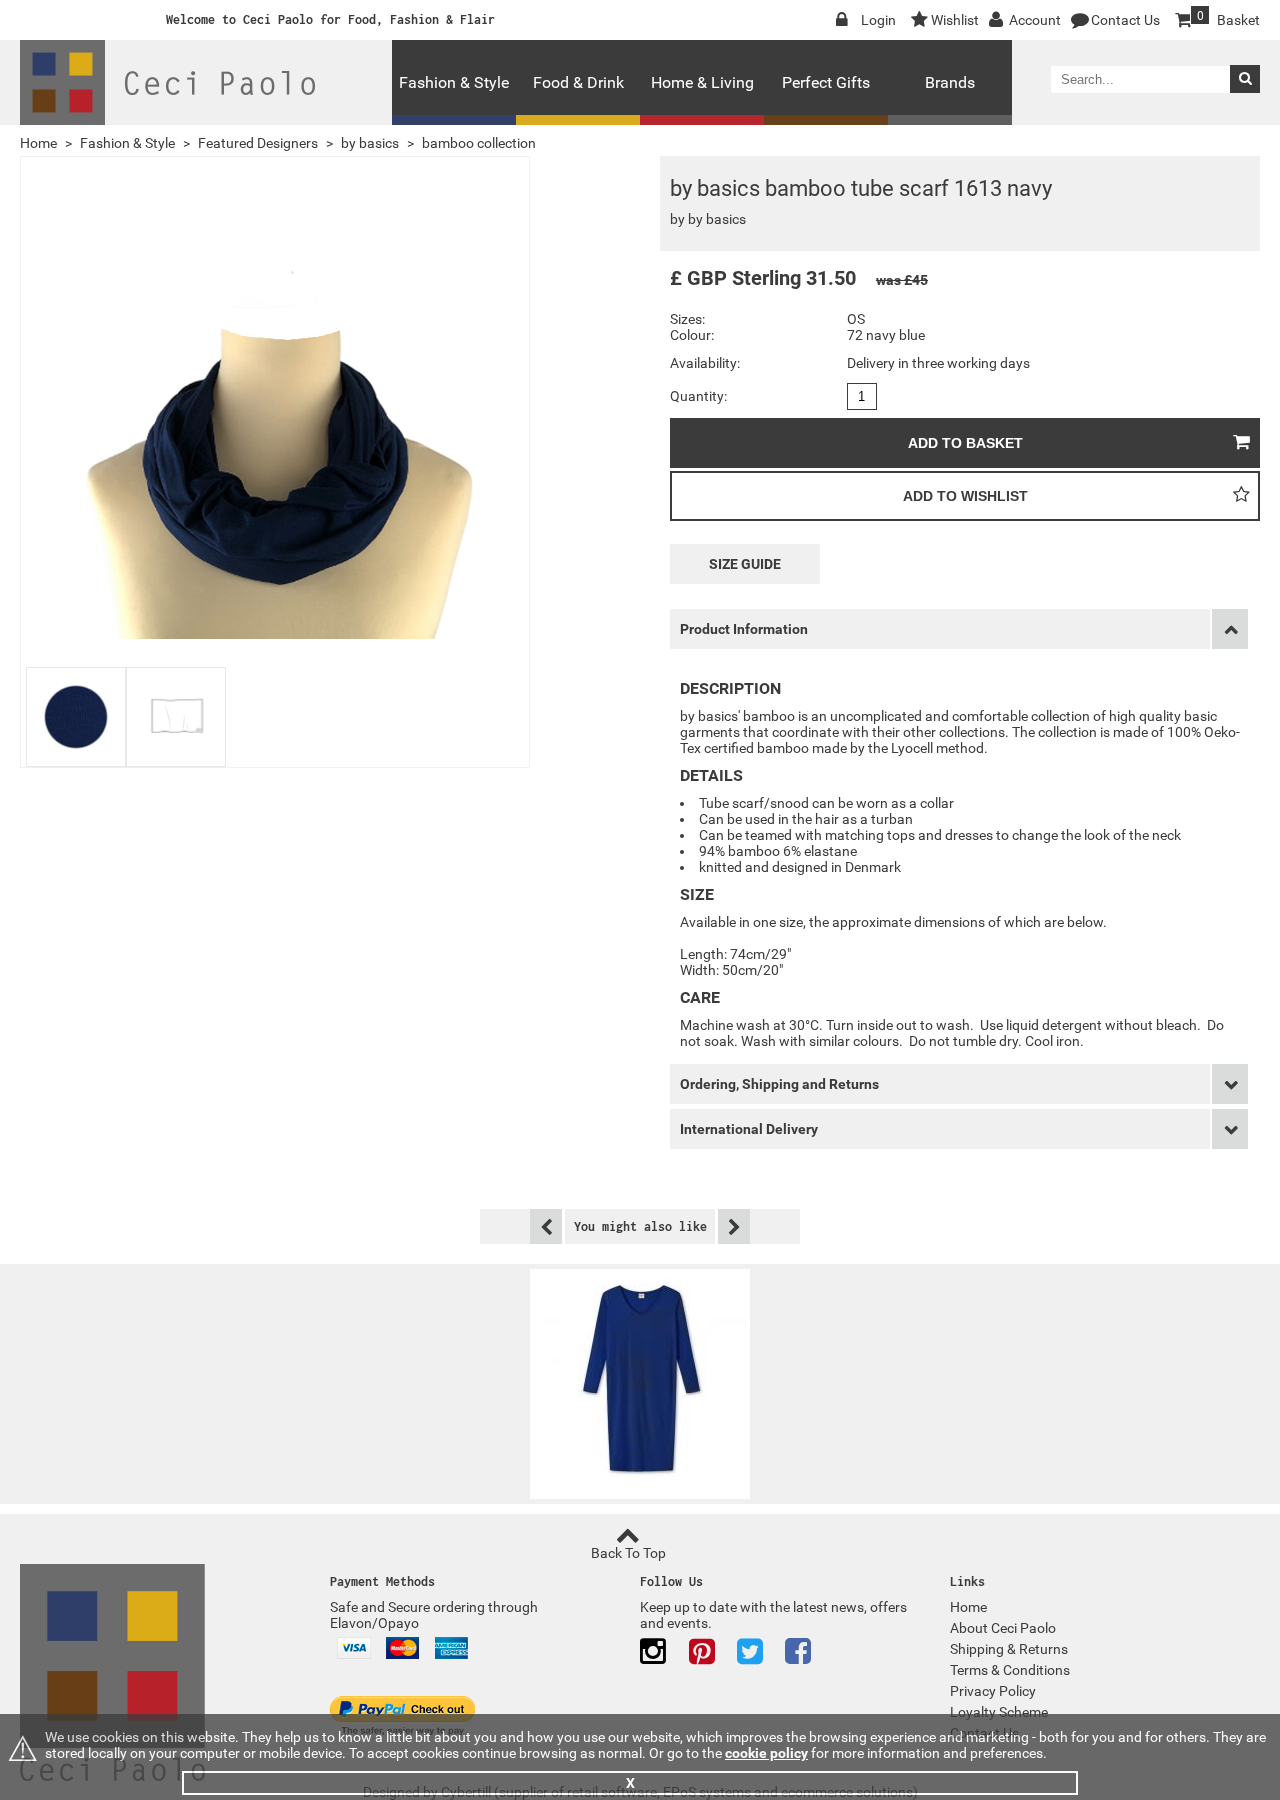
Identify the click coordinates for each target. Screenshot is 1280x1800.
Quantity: (698, 396)
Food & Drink (578, 82)
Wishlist (955, 20)
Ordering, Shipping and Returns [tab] (779, 1084)
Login (878, 20)
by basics (370, 143)
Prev (547, 1226)
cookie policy (766, 1753)
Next (732, 1226)
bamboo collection (479, 143)
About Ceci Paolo (1003, 1628)
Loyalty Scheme (999, 1712)
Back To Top (628, 1553)
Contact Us (1125, 20)
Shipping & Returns (1009, 1649)
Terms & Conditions (1010, 1670)
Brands (950, 82)
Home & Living (702, 82)
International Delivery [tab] (749, 1129)
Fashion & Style (454, 82)
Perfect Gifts (826, 82)
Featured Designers (258, 143)
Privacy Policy (993, 1691)
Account (1035, 20)
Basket (1228, 18)
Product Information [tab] (744, 629)
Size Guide (745, 564)
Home (38, 143)
